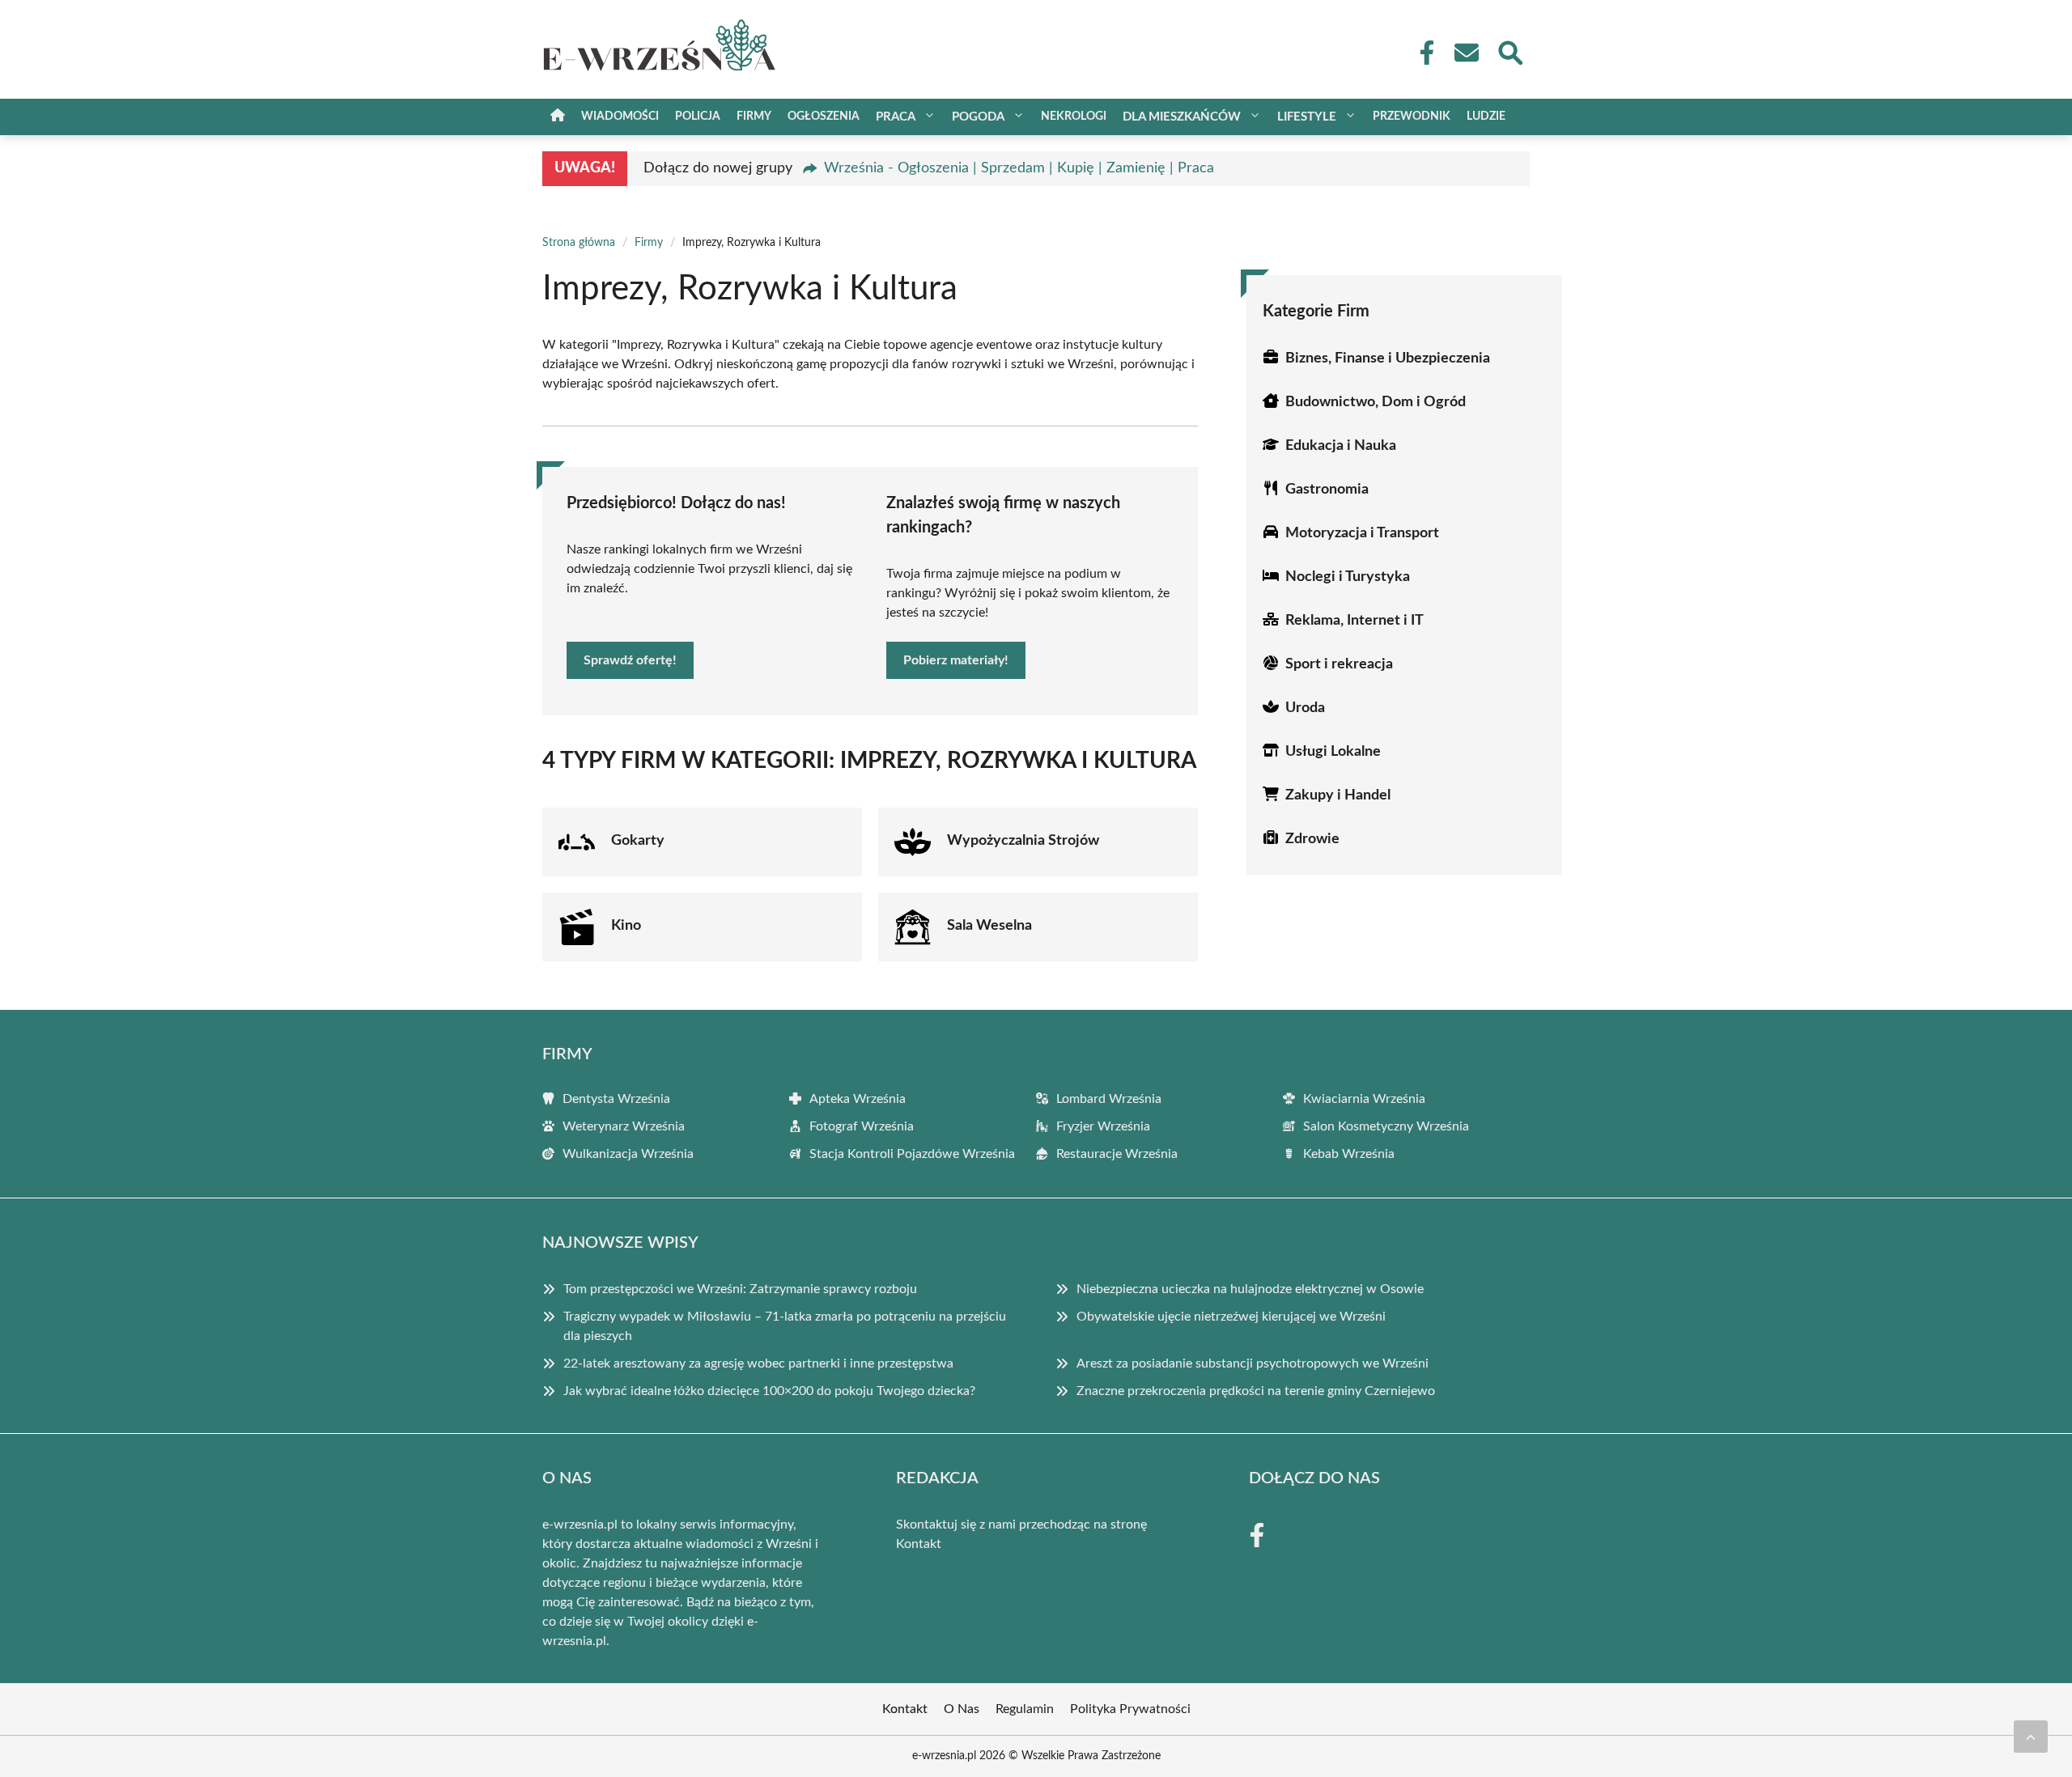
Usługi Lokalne (1333, 752)
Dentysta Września (616, 1099)
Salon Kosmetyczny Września (1386, 1126)
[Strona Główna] (558, 117)
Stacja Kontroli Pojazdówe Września (912, 1154)
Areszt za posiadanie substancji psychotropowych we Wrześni (1253, 1363)
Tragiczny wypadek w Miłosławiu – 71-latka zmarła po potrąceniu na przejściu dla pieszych (785, 1326)
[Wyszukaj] (1509, 51)
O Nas (962, 1709)
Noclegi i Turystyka (1348, 577)
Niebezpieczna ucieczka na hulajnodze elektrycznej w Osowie (1250, 1289)
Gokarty (638, 841)
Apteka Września (858, 1099)
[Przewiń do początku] (2031, 1737)
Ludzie (1486, 117)
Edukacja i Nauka (1341, 446)
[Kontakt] (1466, 53)
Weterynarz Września (624, 1126)
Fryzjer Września (1103, 1126)
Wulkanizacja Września (628, 1154)
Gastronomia (1327, 490)
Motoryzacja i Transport (1362, 533)
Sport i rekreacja (1339, 664)
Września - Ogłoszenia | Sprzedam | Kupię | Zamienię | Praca (1019, 168)
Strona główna (579, 243)
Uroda (1305, 708)
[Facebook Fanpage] (1422, 53)
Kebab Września (1349, 1154)
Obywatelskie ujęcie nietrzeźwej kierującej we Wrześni (1231, 1317)
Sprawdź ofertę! (630, 660)
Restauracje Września (1117, 1154)
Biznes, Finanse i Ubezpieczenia (1388, 358)
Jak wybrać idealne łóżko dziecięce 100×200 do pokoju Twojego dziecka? (769, 1391)
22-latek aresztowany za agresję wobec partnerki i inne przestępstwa (758, 1363)
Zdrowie (1312, 839)
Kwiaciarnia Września (1364, 1099)
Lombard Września (1109, 1099)
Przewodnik (1412, 117)
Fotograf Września (862, 1126)
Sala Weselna (989, 926)
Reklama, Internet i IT (1354, 621)
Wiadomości (620, 117)
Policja (698, 117)
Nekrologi (1074, 117)
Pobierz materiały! (956, 660)
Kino (626, 926)
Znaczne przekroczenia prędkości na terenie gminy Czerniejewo (1256, 1391)
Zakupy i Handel (1338, 795)
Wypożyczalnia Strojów (1023, 841)
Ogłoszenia (824, 117)
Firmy (754, 117)
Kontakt (919, 1544)
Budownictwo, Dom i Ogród (1376, 402)
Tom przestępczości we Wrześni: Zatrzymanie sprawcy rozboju (740, 1289)
